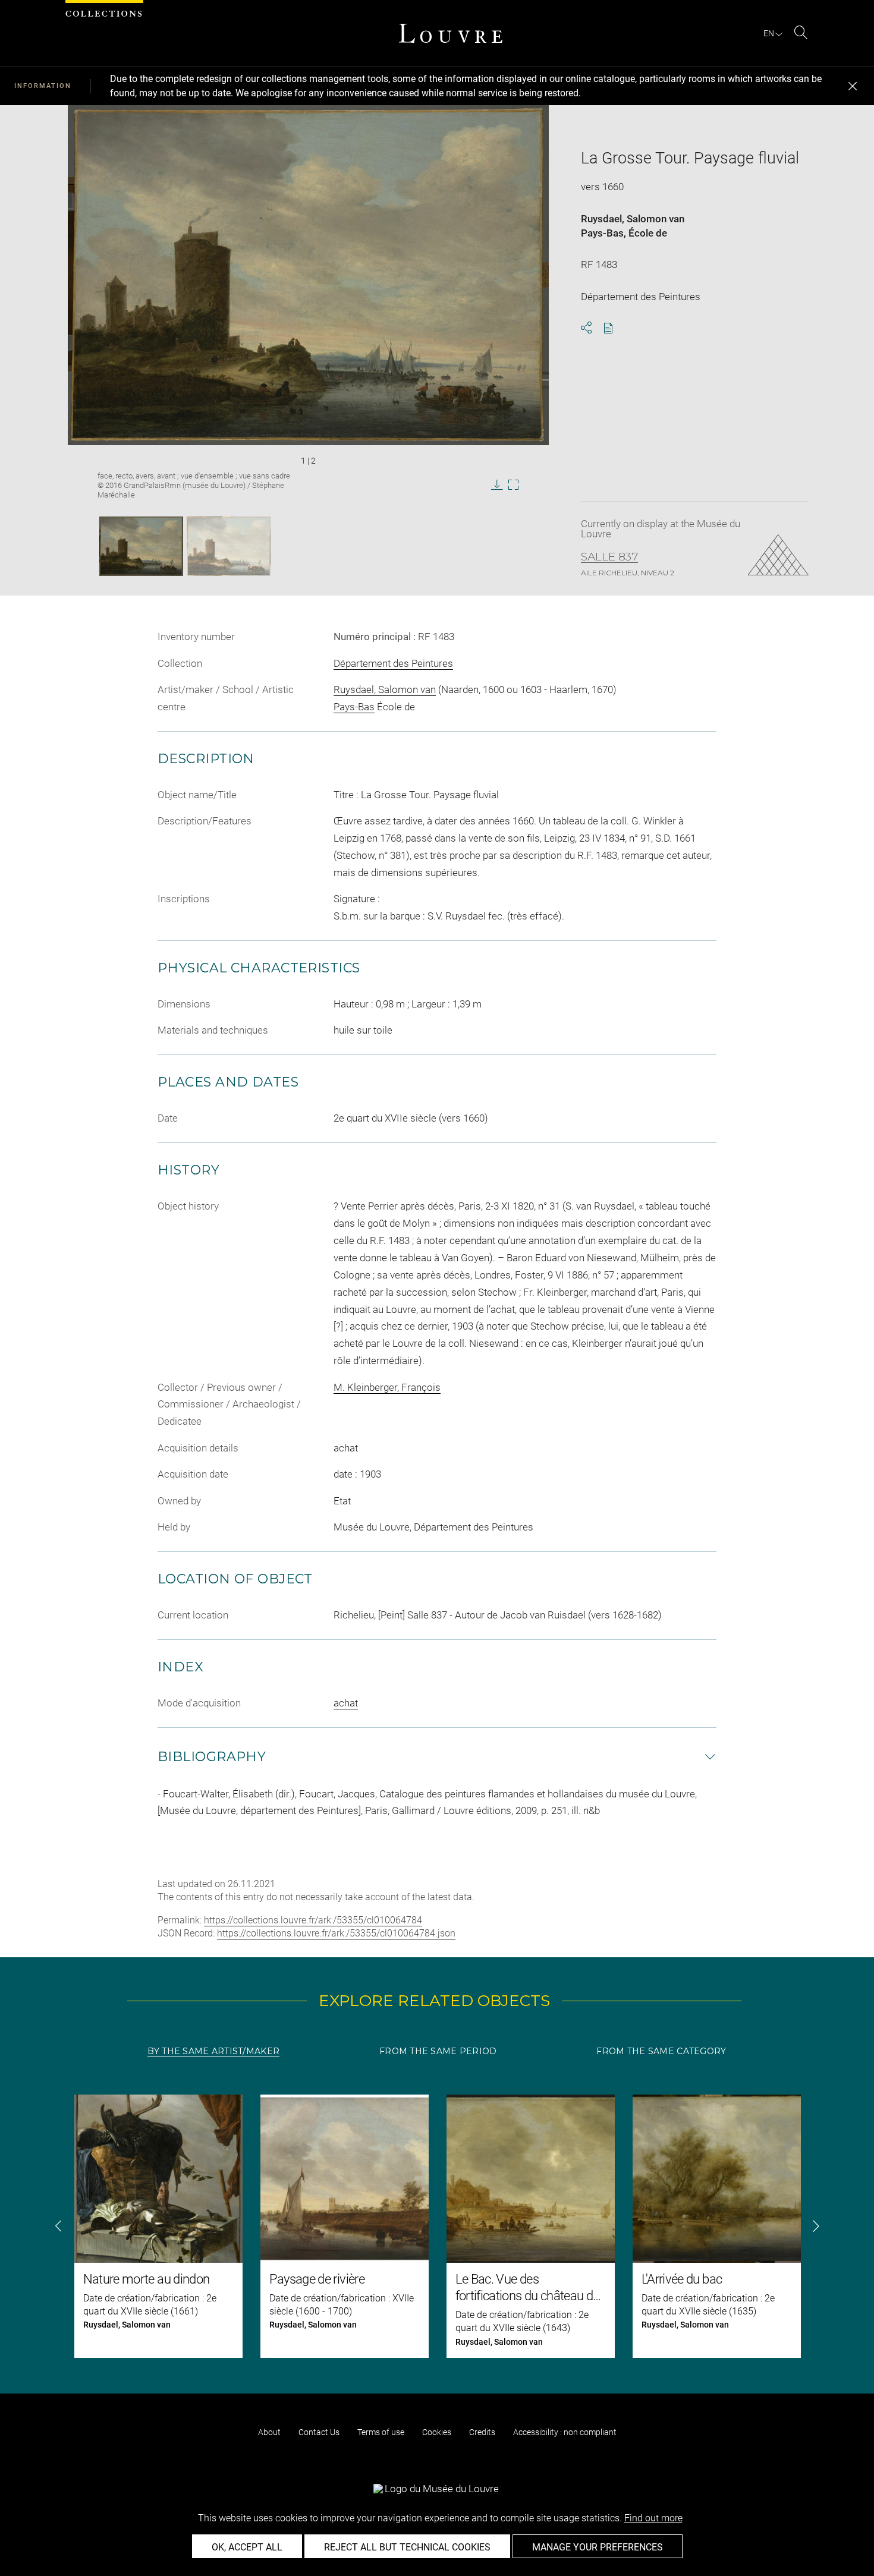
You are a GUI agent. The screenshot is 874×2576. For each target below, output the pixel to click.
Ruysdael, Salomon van (633, 219)
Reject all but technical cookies (407, 2547)
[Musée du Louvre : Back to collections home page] (451, 33)
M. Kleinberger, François (387, 1387)
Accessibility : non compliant (565, 2432)
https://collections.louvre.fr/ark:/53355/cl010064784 (313, 1920)
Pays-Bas (602, 233)
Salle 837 (609, 557)
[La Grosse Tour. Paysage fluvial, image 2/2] (229, 546)
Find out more (653, 2518)
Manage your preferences (598, 2547)
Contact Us (319, 2432)
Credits (482, 2432)
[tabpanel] (437, 2226)
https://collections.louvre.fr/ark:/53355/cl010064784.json (336, 1933)
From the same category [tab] (661, 2051)
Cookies (437, 2432)
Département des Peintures (393, 663)
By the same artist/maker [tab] (213, 2051)
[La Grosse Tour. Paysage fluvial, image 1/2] (141, 546)
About (269, 2432)
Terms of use (381, 2432)
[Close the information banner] (853, 86)
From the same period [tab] (438, 2051)
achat (346, 1703)
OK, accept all (247, 2547)
